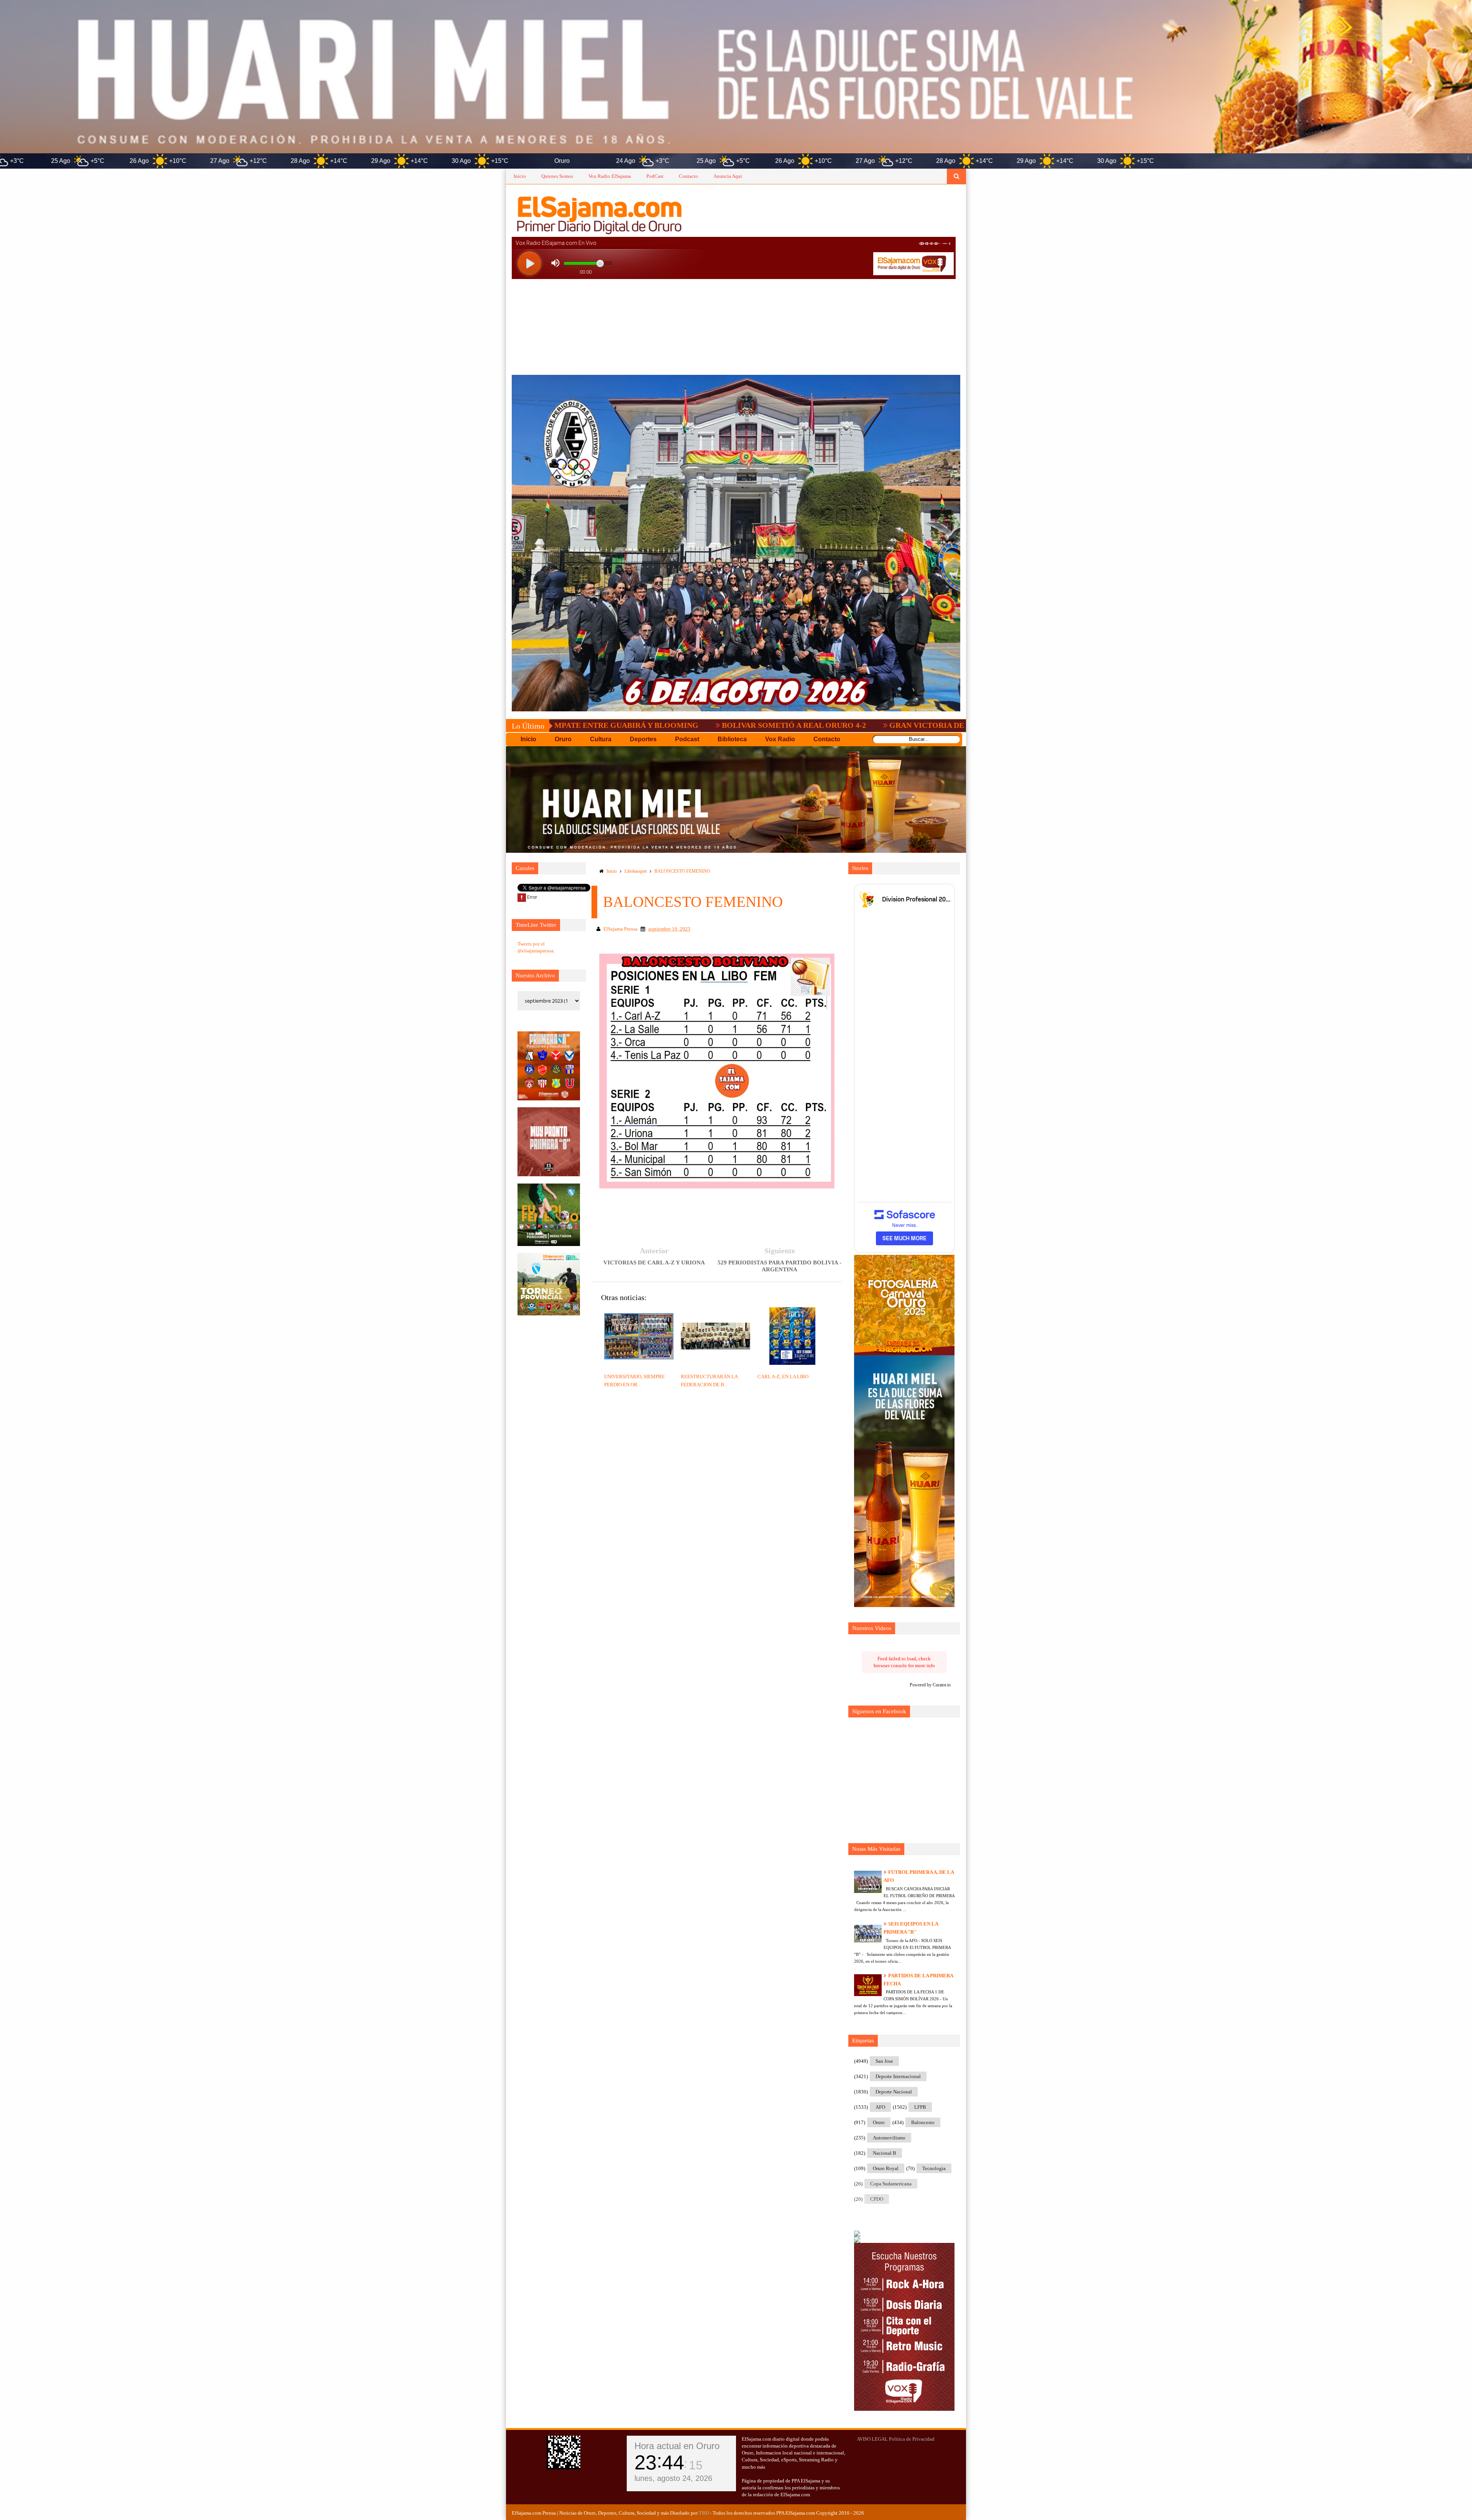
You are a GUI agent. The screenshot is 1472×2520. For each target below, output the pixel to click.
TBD (704, 2513)
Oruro (879, 2122)
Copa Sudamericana (891, 2184)
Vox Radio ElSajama (610, 176)
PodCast (655, 176)
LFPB (920, 2107)
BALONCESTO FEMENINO (682, 871)
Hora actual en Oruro (677, 2446)
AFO (880, 2107)
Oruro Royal (886, 2168)
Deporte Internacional (898, 2076)
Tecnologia (934, 2168)
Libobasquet (636, 871)
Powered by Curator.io (930, 1685)
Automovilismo (889, 2138)
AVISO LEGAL (872, 2439)
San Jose (884, 2061)
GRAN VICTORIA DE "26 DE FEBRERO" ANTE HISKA (817, 725)
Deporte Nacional (894, 2092)
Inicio (520, 176)
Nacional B (885, 2153)
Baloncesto (923, 2122)
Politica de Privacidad (912, 2439)
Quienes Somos (557, 176)
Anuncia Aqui (728, 176)
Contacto (688, 176)
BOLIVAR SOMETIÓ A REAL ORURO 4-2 (626, 725)
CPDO (877, 2199)
